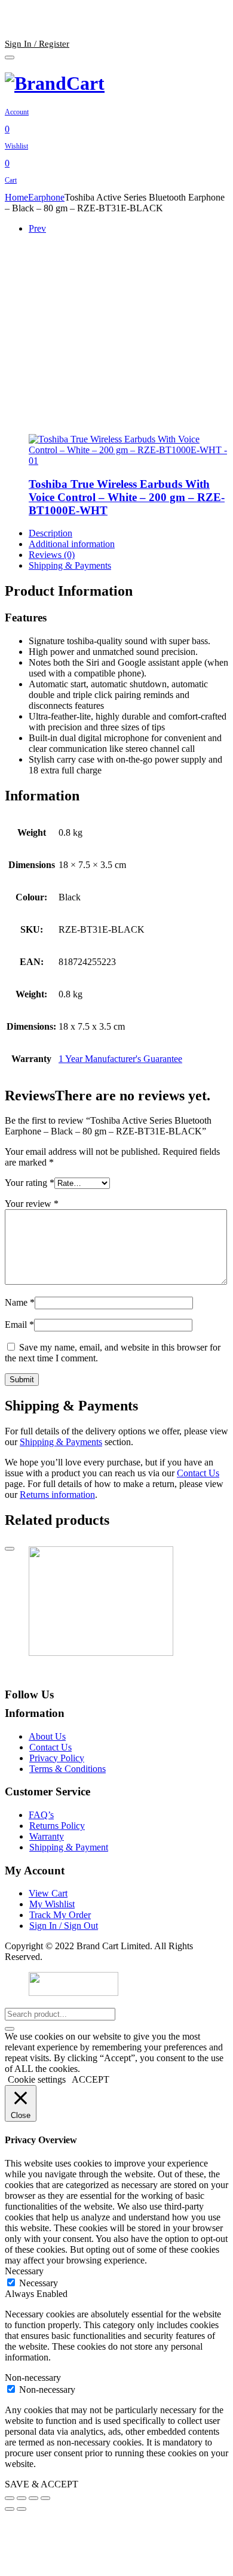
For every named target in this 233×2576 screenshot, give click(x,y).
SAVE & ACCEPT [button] (42, 2484)
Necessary (39, 2283)
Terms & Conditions (68, 1769)
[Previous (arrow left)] (10, 2509)
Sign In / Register (37, 44)
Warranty (47, 1836)
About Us (47, 1736)
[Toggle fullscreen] (33, 2498)
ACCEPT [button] (91, 2079)
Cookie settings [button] (37, 2079)
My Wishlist (52, 1904)
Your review (32, 1204)
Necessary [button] (24, 2271)
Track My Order (60, 1915)
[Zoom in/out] (45, 2498)
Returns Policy (57, 1826)
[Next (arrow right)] (22, 2509)
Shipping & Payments (70, 565)
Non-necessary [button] (33, 2378)
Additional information (72, 544)
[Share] (22, 2498)
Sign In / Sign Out (64, 1926)
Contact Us (198, 1473)
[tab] (128, 533)
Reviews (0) (52, 555)
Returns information (57, 1495)
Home (16, 197)
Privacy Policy (57, 1758)
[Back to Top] (10, 1549)
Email (19, 1325)
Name (20, 1302)
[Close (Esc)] (10, 2498)
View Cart (48, 1893)
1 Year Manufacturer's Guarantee (120, 1059)
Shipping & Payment (69, 1847)
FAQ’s (41, 1815)
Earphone (46, 197)
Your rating (30, 1183)
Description (50, 533)
